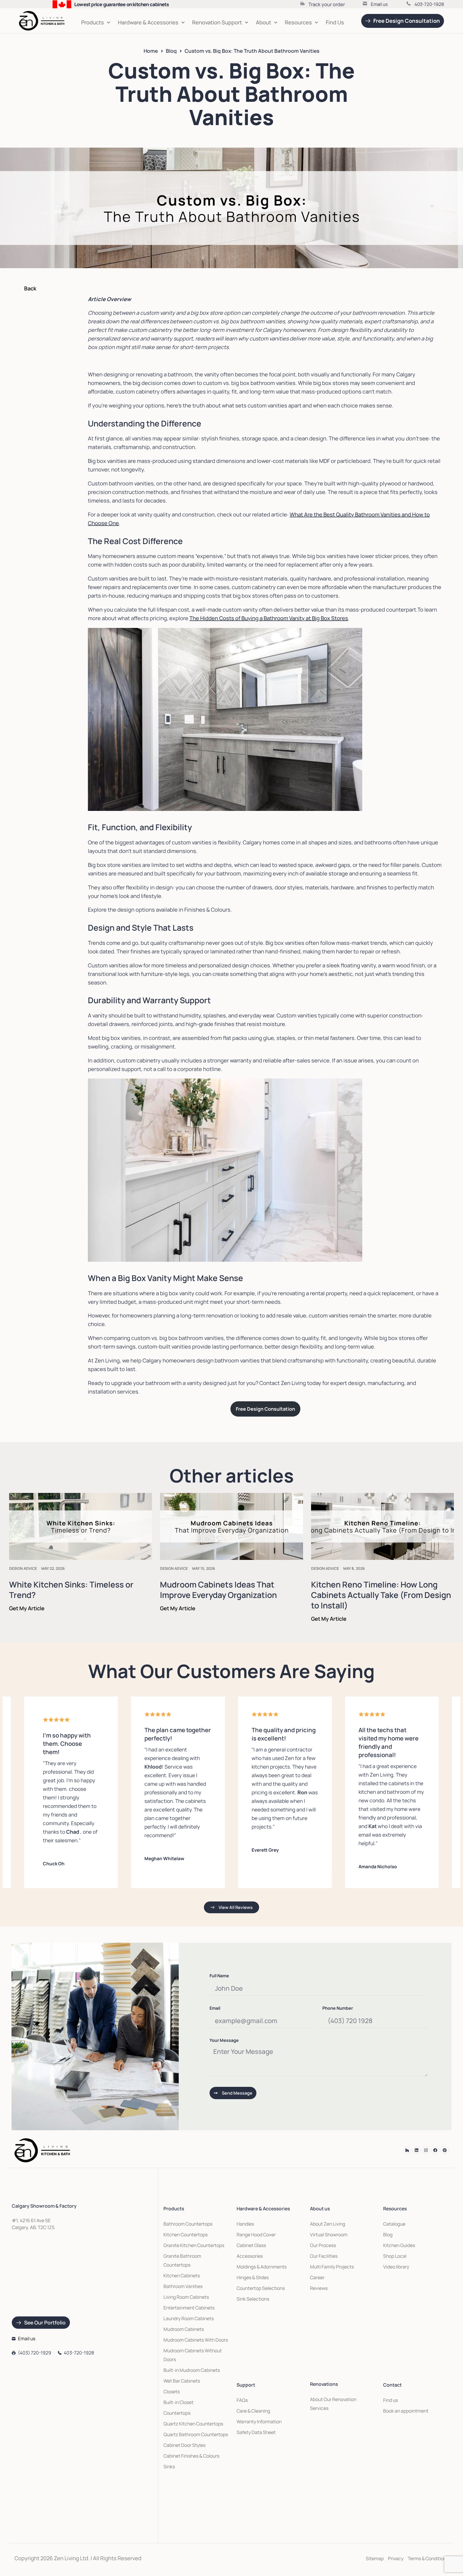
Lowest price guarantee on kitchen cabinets (122, 4)
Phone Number (338, 2008)
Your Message (224, 2041)
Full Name (219, 1976)
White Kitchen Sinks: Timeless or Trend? (71, 1590)
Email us (379, 4)
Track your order (327, 4)
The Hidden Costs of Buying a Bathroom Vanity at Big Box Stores (269, 618)
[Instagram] (426, 2150)
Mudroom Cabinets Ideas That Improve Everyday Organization (218, 1590)
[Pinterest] (445, 2150)
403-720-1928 (429, 4)
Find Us (335, 22)
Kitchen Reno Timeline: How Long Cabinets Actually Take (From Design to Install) (381, 1595)
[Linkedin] (416, 2150)
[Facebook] (435, 2150)
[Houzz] (407, 2150)
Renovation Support (217, 22)
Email (215, 2008)
